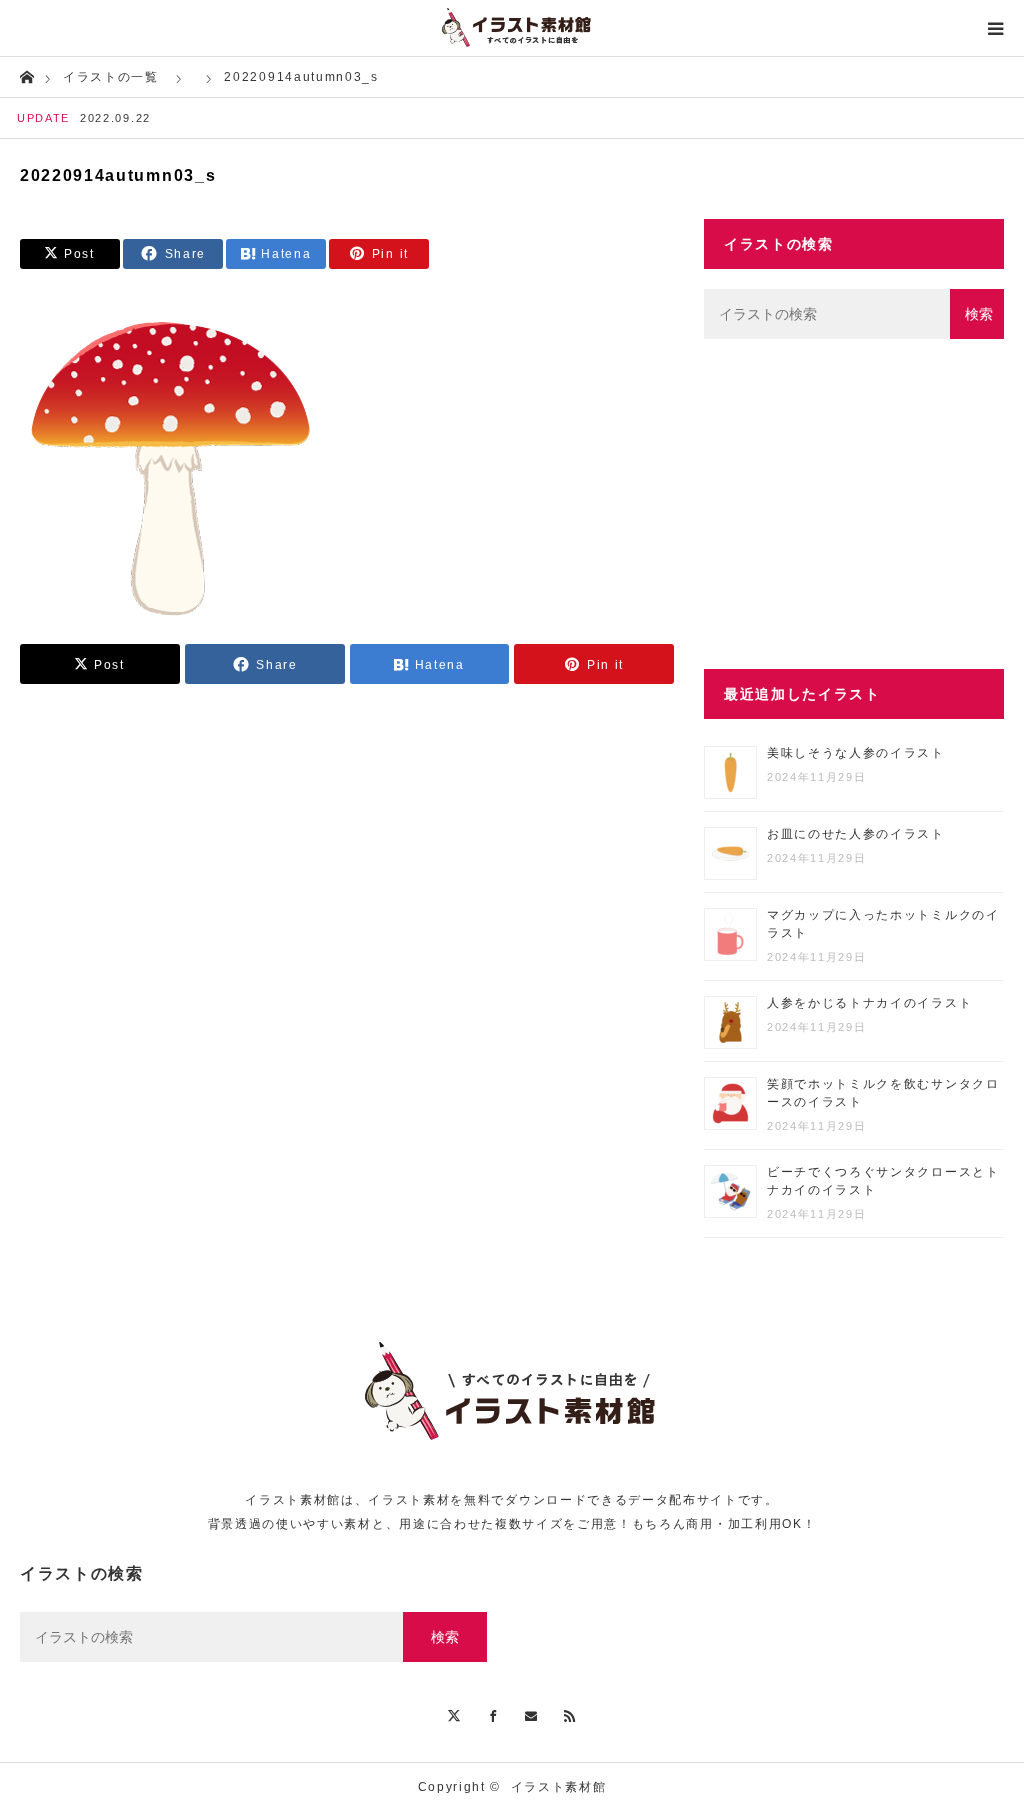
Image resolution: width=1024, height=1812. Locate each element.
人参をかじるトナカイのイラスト (869, 1003)
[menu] (996, 28)
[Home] (26, 75)
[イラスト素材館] (512, 28)
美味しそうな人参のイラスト (856, 753)
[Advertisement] (854, 504)
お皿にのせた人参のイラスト (856, 834)
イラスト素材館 (559, 1787)
